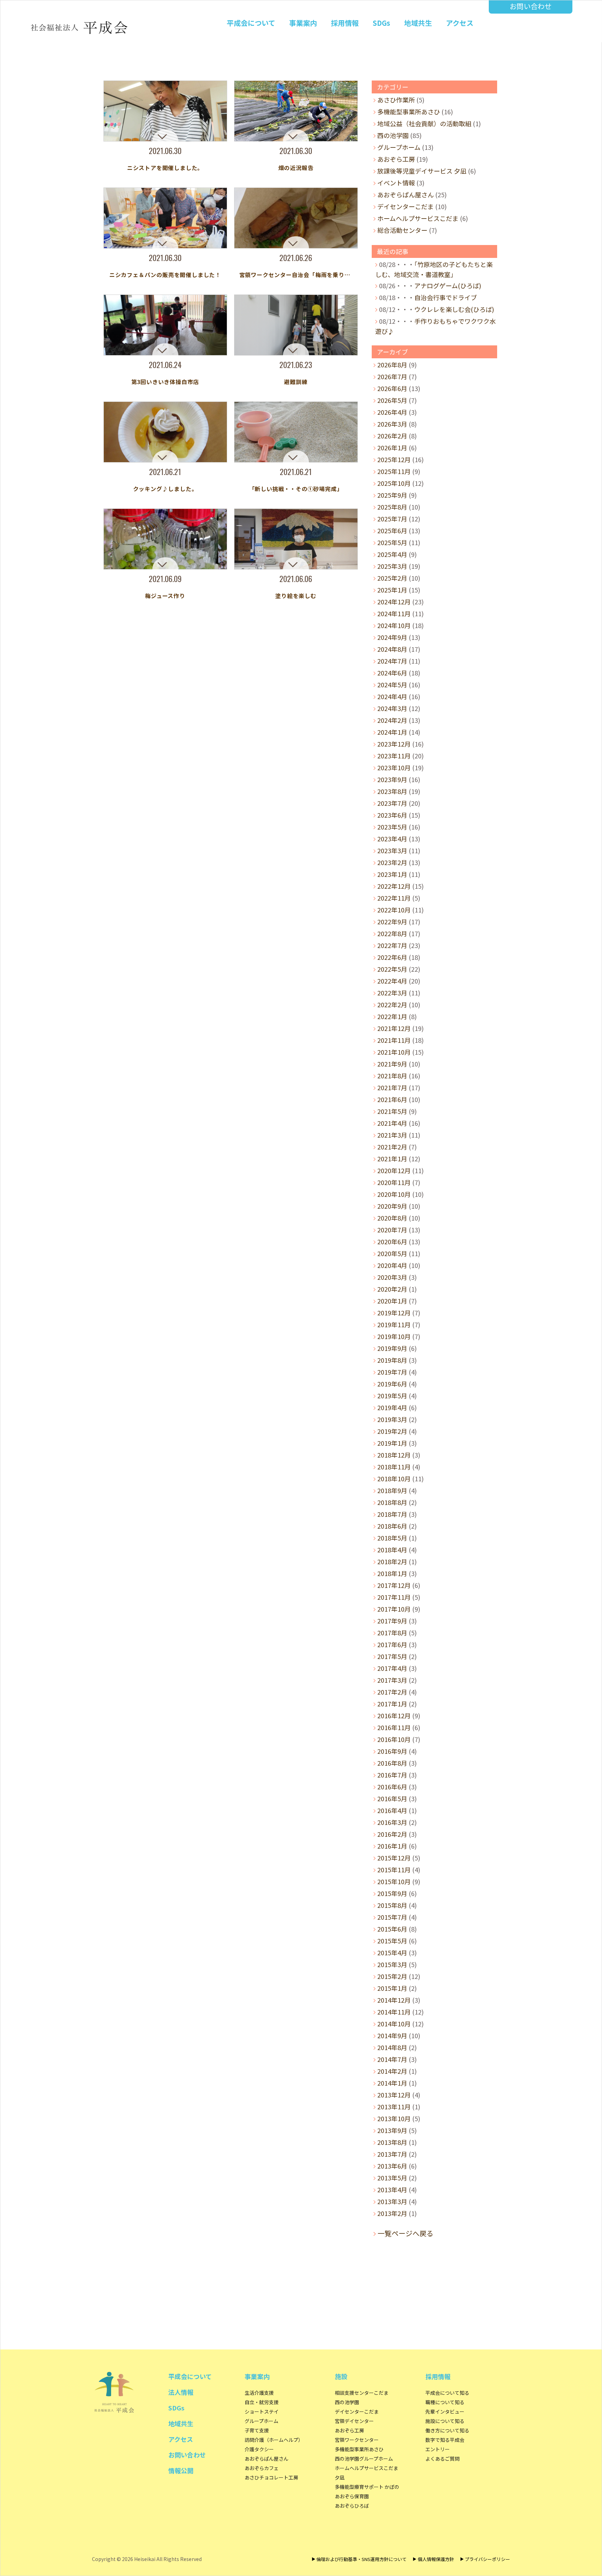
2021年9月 (392, 1064)
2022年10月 (394, 910)
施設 (341, 2376)
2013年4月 (392, 2189)
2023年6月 (392, 815)
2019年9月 (392, 1348)
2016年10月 (394, 1739)
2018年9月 (392, 1490)
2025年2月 (392, 578)
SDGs (381, 23)
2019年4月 (392, 1407)
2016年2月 (392, 1834)
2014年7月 (392, 2059)
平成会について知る (447, 2393)
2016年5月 (392, 1798)
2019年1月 (392, 1443)
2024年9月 (392, 637)
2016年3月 (392, 1822)
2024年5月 (392, 685)
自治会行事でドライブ (446, 297)
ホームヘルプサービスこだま (418, 218)
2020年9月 (392, 1206)
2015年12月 (394, 1858)
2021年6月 (392, 1099)
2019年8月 (392, 1360)
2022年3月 (392, 993)
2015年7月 (392, 1917)
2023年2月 (392, 862)
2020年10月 (394, 1194)
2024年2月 (392, 720)
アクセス (460, 23)
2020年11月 (394, 1182)
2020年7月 (392, 1230)
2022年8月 (392, 933)
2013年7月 (392, 2154)
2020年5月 (392, 1253)
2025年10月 (394, 483)
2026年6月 (392, 388)
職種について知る (445, 2402)
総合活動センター (402, 230)
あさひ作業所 (396, 100)
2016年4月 (392, 1810)
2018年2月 (392, 1561)
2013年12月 (394, 2095)
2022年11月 (394, 898)
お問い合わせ (531, 6)
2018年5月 (392, 1538)
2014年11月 (394, 2012)
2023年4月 (392, 839)
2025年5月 (392, 542)
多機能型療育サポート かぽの (367, 2487)
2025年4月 (392, 554)
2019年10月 (394, 1336)
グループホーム (399, 147)
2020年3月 (392, 1277)
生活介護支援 (259, 2393)
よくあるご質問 (442, 2459)
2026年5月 (392, 400)
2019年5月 (392, 1396)
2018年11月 (394, 1467)
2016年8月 (392, 1763)
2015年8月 (392, 1905)
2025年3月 (392, 566)
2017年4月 (392, 1668)
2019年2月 (392, 1431)
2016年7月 (392, 1775)
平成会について (251, 23)
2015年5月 (392, 1941)
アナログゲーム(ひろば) (448, 285)
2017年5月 (392, 1656)
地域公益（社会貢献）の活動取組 (424, 123)
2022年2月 (392, 1004)
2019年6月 (392, 1384)
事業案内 (303, 23)
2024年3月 (392, 708)
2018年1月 (392, 1573)
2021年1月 (392, 1159)
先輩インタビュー (445, 2411)
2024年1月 (392, 732)
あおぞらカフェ (262, 2468)
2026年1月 (392, 448)
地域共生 (418, 23)
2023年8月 (392, 791)
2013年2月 (392, 2213)
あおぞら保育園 (352, 2496)
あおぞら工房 (396, 159)
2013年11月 (394, 2107)
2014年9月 (392, 2035)
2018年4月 (392, 1550)
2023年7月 (392, 803)
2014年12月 (394, 2000)
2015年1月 (392, 1988)
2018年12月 (394, 1455)
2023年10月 (394, 767)
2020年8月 (392, 1218)
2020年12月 (394, 1170)
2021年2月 (392, 1147)
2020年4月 (392, 1265)
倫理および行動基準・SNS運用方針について (361, 2559)
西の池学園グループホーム (364, 2459)
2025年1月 (392, 590)
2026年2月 (392, 436)
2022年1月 (392, 1016)
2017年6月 (392, 1644)
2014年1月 (392, 2083)
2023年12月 (394, 744)
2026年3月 (392, 424)
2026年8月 (392, 365)
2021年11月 (394, 1040)
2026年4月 (392, 412)
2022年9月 (392, 922)
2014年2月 (392, 2071)
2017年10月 (394, 1609)
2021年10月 (394, 1052)
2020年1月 (392, 1301)
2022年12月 (394, 886)
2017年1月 (392, 1704)
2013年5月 (392, 2178)
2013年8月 (392, 2142)
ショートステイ (262, 2411)
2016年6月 (392, 1787)
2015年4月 (392, 1952)
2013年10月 (394, 2118)
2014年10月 (394, 2024)
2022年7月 (392, 945)
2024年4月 (392, 696)
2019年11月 (394, 1324)
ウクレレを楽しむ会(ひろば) (454, 309)
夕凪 (340, 2477)
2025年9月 (392, 495)
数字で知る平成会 (445, 2440)
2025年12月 (394, 459)
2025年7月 (392, 519)
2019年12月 (394, 1313)
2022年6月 (392, 957)
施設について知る (445, 2421)
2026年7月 (392, 376)
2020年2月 (392, 1289)
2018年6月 (392, 1526)
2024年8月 (392, 649)
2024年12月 (394, 602)
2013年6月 (392, 2166)
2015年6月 (392, 1929)
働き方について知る (447, 2430)
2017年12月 (394, 1585)
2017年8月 (392, 1633)
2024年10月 (394, 625)
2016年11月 (394, 1727)
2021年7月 (392, 1087)
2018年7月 (392, 1514)
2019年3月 (392, 1419)
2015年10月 (394, 1881)
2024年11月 (394, 613)
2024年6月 (392, 673)
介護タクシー (259, 2449)
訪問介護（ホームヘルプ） (274, 2440)
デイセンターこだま (406, 206)
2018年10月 (394, 1478)
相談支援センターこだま (362, 2393)
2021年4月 (392, 1123)
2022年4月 (392, 981)
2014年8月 (392, 2047)
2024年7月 (392, 661)
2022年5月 (392, 969)
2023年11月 (394, 756)
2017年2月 (392, 1692)
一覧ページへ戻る (406, 2233)
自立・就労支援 (262, 2402)
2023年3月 (392, 850)
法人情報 (181, 2392)
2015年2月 (392, 1976)
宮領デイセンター (354, 2421)
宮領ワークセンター (357, 2440)
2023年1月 (392, 874)
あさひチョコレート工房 (271, 2477)
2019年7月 (392, 1372)
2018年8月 (392, 1502)
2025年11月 (394, 471)
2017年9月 (392, 1621)
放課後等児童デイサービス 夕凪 (422, 171)
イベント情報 (396, 183)
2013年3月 (392, 2201)
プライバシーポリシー (487, 2559)
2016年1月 (392, 1846)
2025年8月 (392, 507)
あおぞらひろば (352, 2506)
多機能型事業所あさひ (409, 112)
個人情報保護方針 (436, 2559)
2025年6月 (392, 530)
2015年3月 (392, 1964)
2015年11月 (394, 1870)
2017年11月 (394, 1597)
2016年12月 (394, 1715)
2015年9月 (392, 1893)
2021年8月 (392, 1076)
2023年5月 (392, 827)
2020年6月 (392, 1241)
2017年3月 (392, 1680)
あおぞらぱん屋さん (406, 194)
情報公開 (181, 2470)
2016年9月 (392, 1751)
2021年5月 (392, 1111)
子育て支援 (257, 2430)
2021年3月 (392, 1135)
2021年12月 (394, 1028)
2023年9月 (392, 779)
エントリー (438, 2449)
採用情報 (345, 23)
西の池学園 (393, 135)
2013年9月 (392, 2130)
